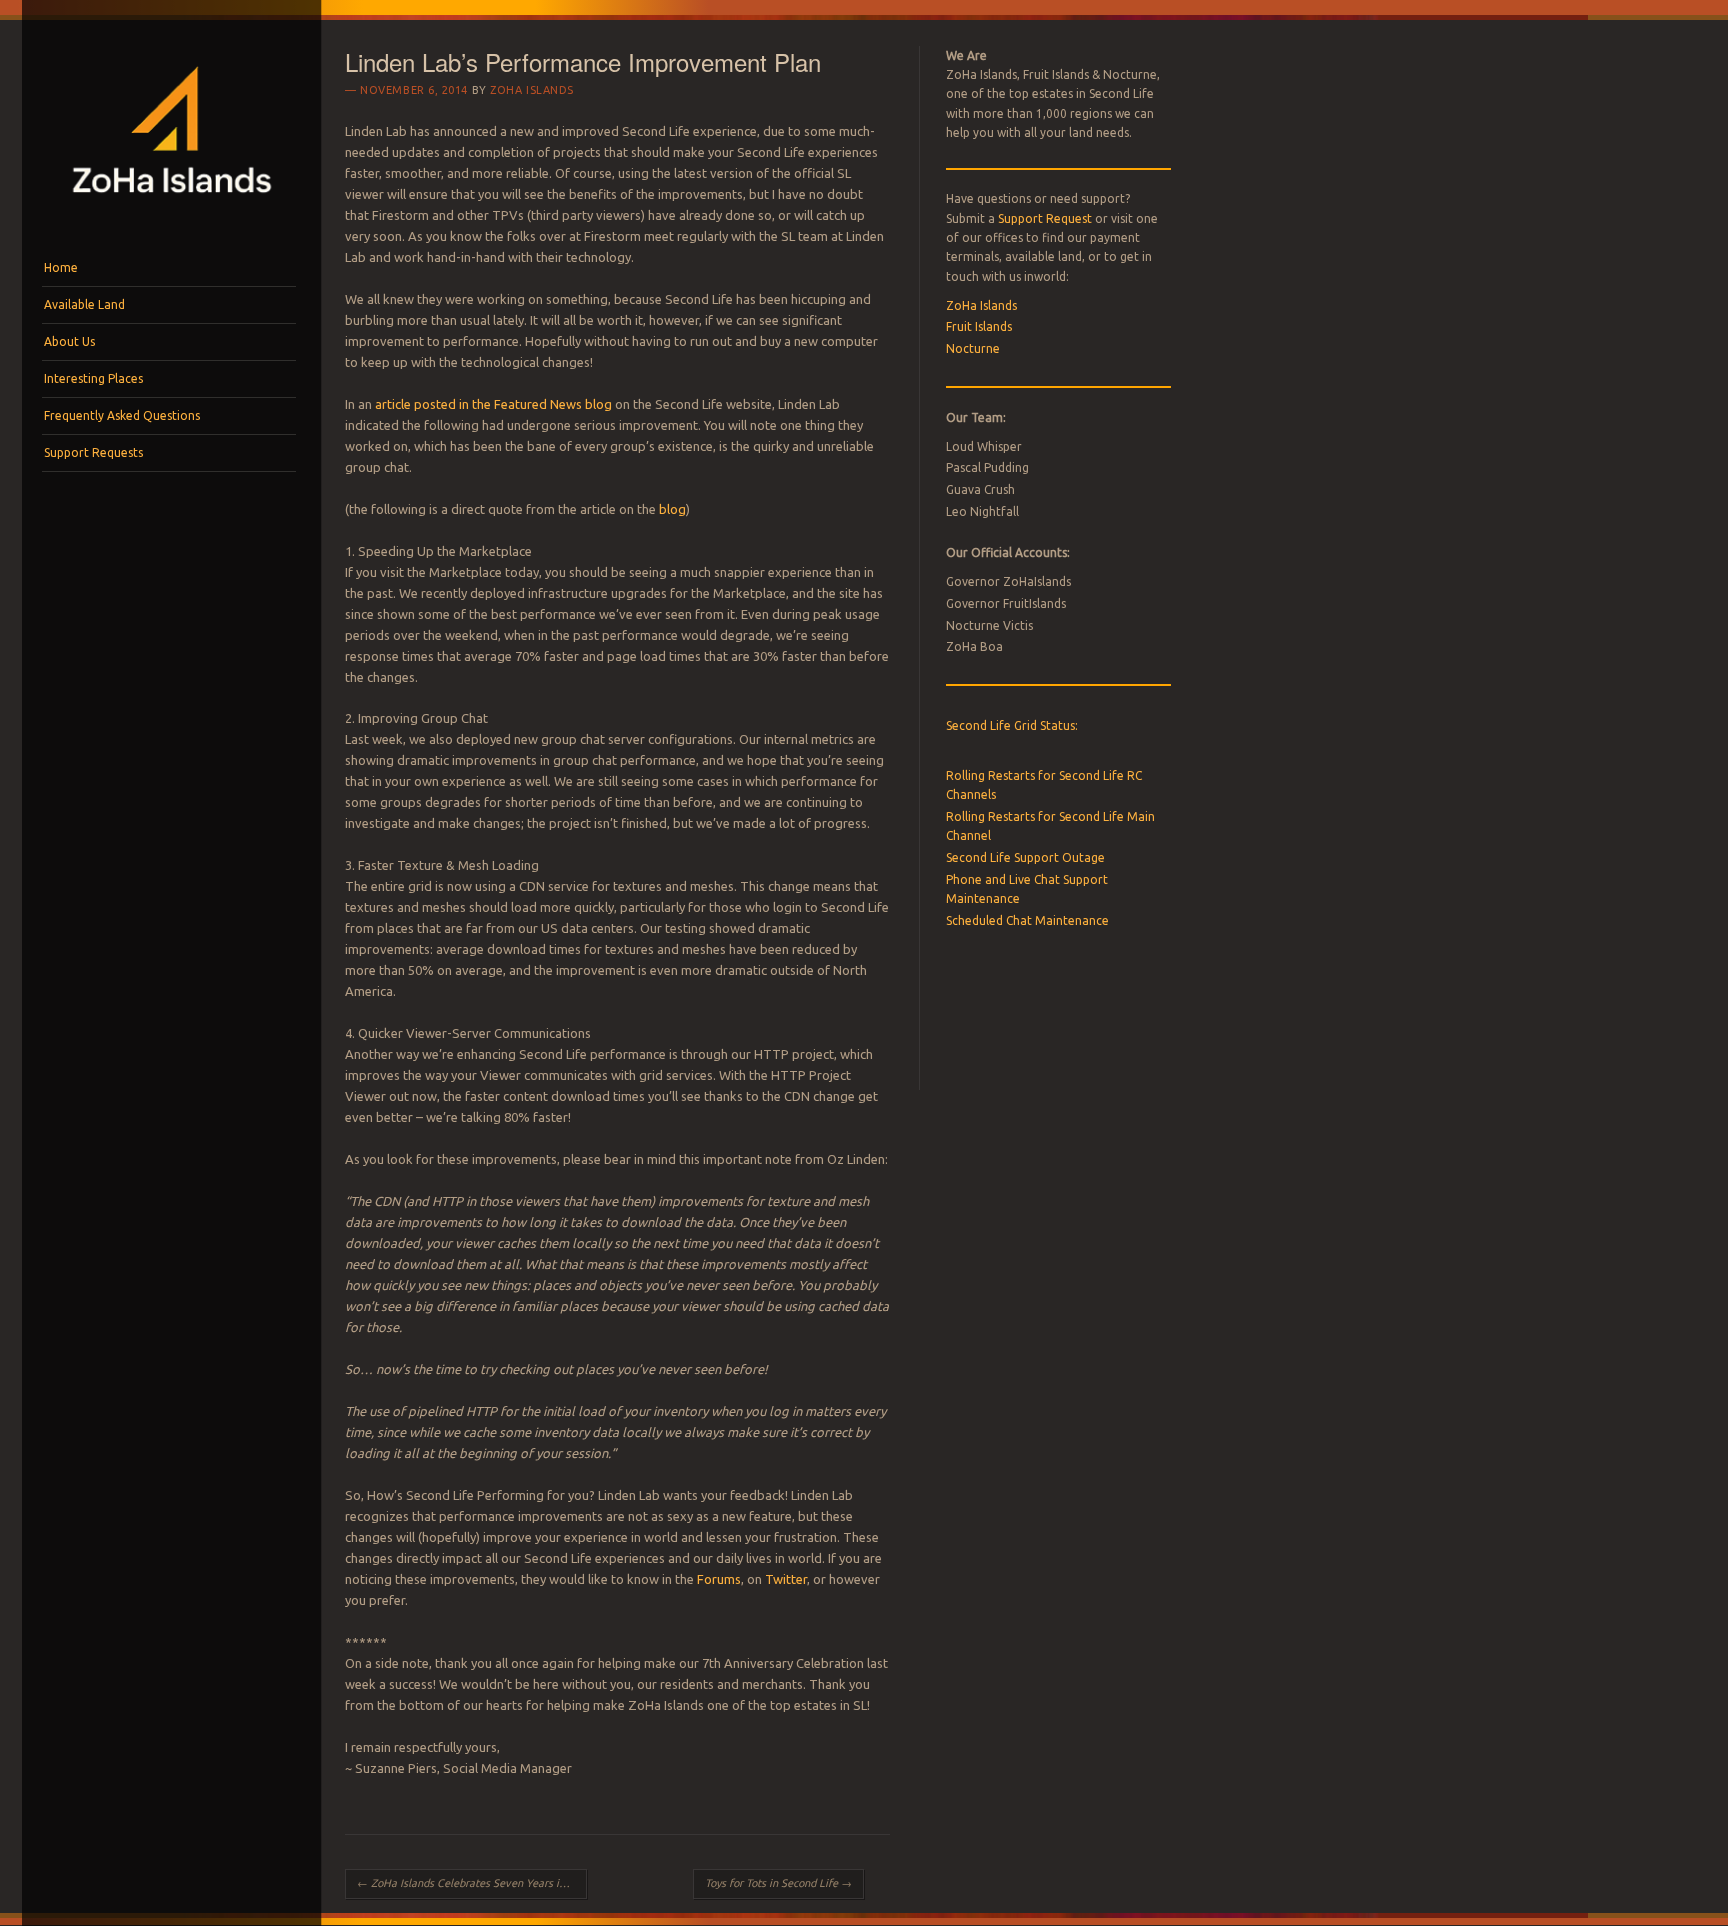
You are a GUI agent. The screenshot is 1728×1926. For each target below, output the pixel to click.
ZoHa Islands (532, 90)
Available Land (84, 304)
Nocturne (973, 348)
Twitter (786, 1579)
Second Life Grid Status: (1012, 725)
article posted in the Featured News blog (493, 404)
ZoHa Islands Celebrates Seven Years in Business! (472, 1883)
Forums (719, 1579)
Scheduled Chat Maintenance (1027, 920)
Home (61, 267)
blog (672, 509)
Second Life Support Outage (1025, 857)
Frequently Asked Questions (122, 415)
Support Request (1045, 218)
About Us (69, 341)
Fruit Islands (979, 326)
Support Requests (93, 452)
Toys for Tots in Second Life (778, 1883)
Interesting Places (93, 378)
